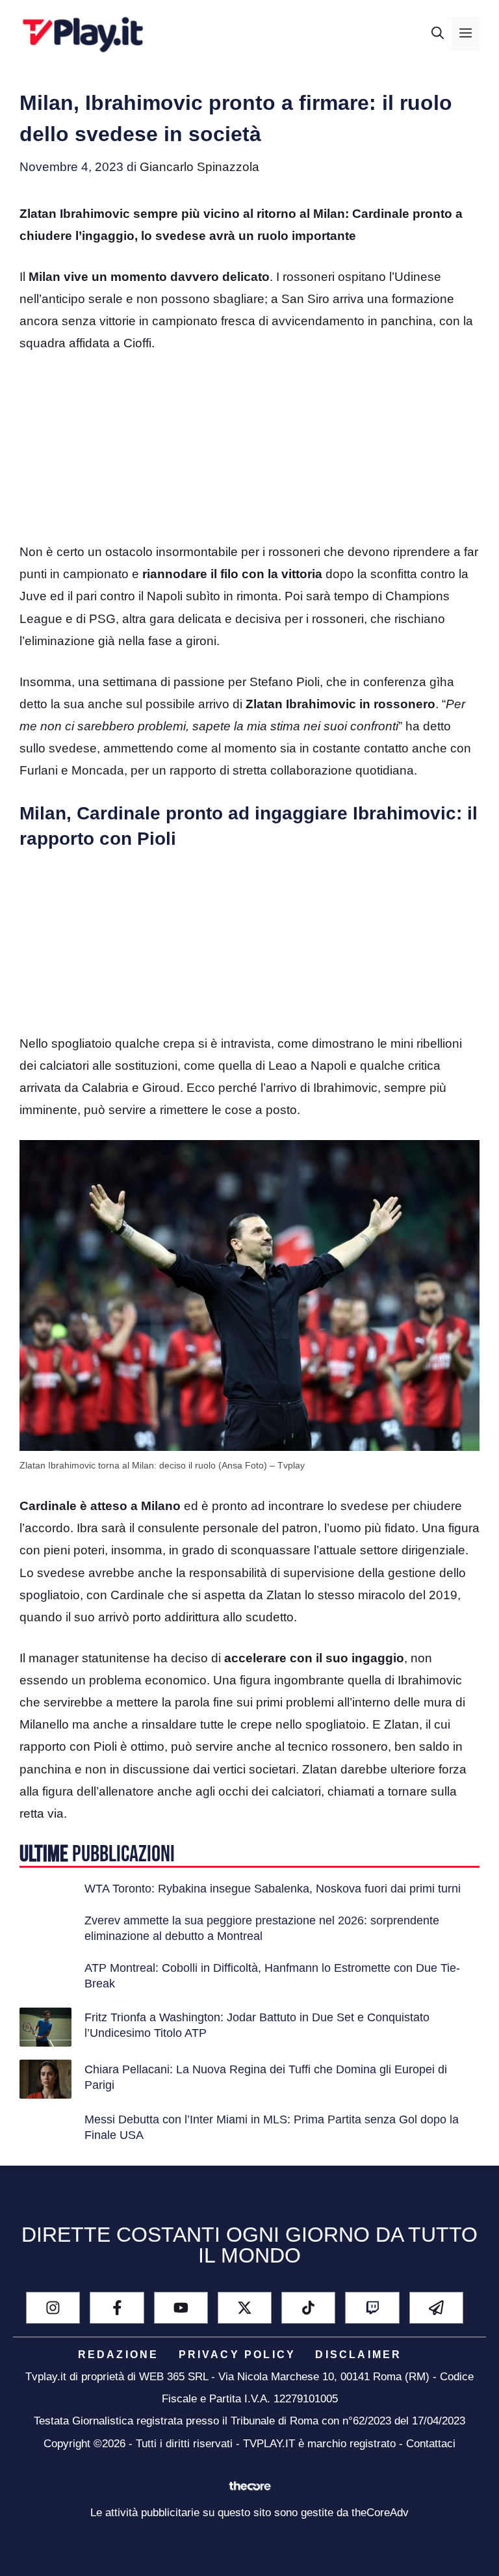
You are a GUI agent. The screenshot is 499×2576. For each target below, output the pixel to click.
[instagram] (53, 2308)
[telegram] (436, 2308)
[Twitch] (372, 2308)
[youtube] (181, 2308)
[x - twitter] (245, 2308)
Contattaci (431, 2444)
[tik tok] (308, 2308)
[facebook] (117, 2308)
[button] (438, 34)
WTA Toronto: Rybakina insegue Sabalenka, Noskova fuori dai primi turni (273, 1889)
